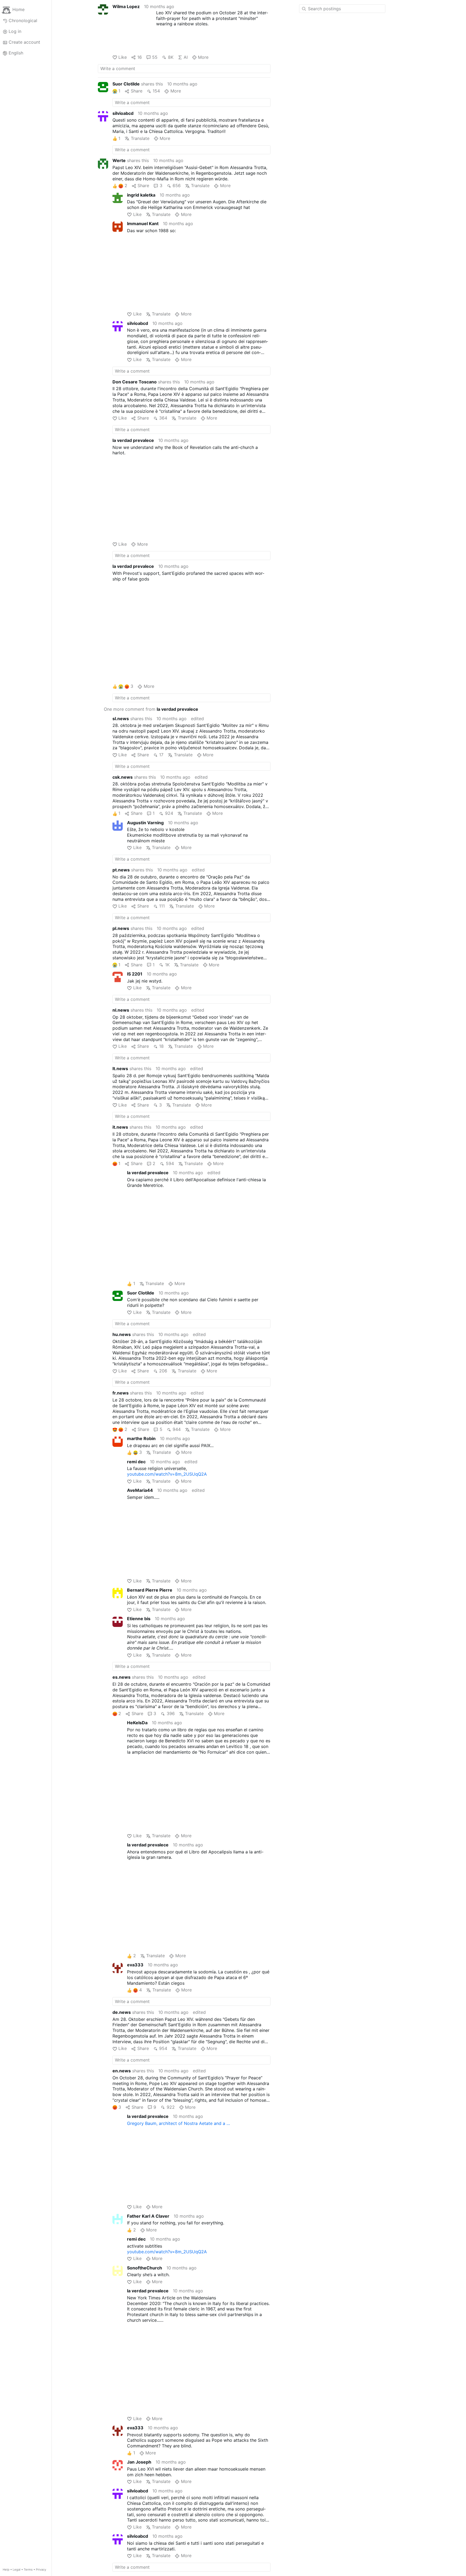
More (203, 57)
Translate (140, 138)
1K (167, 965)
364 (163, 418)
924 (169, 813)
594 (170, 1163)
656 (177, 186)
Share (136, 91)
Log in (15, 31)
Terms (28, 2570)
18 (161, 1046)
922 (171, 2107)
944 (177, 1429)
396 (171, 1713)
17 (161, 755)
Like (123, 57)
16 (139, 57)
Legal (17, 2570)
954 (163, 2048)
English (16, 53)
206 (163, 1371)
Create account (24, 42)
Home (18, 10)
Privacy (41, 2570)
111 (162, 906)
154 (156, 91)
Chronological (23, 20)
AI (186, 57)
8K (171, 57)
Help (6, 2570)
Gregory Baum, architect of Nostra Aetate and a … (179, 2123)
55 (155, 57)
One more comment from (151, 709)
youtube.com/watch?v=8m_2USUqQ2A (167, 1474)
